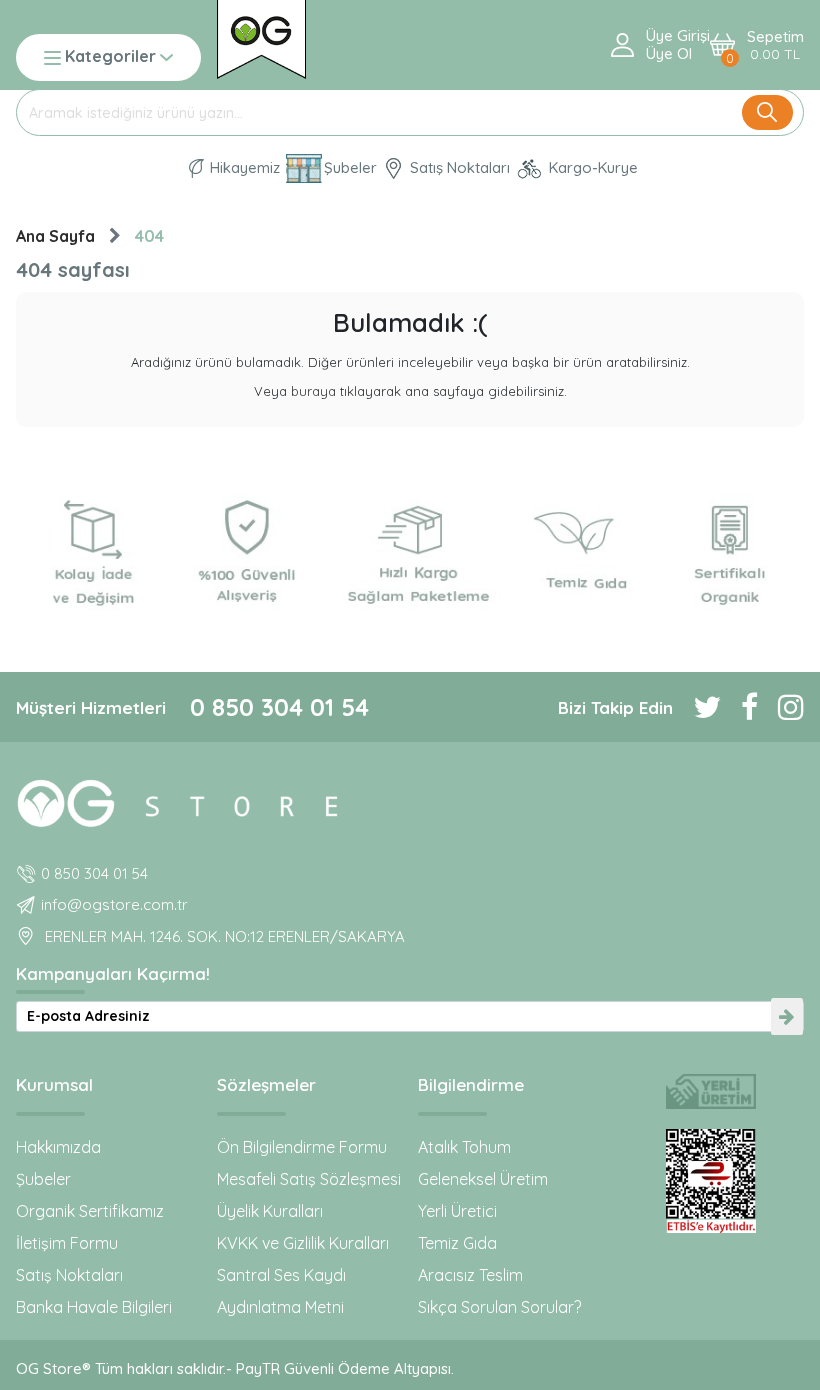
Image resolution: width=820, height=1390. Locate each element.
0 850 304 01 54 (279, 707)
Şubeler (350, 167)
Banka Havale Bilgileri (94, 1307)
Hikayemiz (243, 167)
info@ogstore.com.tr (114, 904)
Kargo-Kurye (591, 167)
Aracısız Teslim (470, 1275)
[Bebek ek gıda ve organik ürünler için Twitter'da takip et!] (697, 707)
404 (149, 236)
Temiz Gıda (457, 1243)
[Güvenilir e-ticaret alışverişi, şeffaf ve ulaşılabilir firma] (711, 1181)
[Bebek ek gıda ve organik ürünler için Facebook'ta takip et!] (739, 707)
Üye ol (669, 54)
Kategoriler (110, 58)
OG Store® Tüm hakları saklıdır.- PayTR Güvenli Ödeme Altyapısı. (235, 1368)
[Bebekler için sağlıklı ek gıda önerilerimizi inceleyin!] (410, 800)
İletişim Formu (67, 1243)
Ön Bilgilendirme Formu (302, 1147)
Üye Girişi (678, 36)
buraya (313, 391)
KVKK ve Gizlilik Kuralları (303, 1243)
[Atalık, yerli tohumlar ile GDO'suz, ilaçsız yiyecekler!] (711, 1091)
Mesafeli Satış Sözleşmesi (309, 1179)
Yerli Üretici (457, 1211)
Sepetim (775, 45)
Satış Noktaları (458, 167)
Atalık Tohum (464, 1147)
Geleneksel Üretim (483, 1179)
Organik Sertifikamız (90, 1211)
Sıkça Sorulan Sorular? (499, 1307)
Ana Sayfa (55, 236)
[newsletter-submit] (787, 1016)
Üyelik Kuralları (270, 1211)
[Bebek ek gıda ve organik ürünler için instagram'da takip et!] (781, 707)
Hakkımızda (58, 1147)
